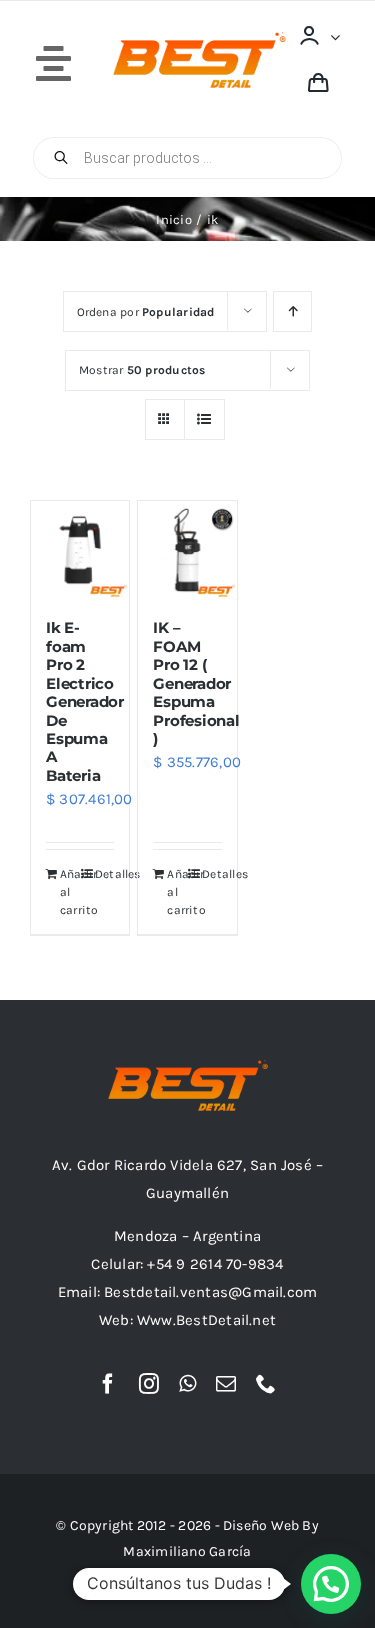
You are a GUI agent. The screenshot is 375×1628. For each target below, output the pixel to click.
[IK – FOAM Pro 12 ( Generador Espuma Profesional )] (187, 550)
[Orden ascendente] (292, 311)
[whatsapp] (187, 1384)
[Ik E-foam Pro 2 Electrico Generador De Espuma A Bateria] (80, 550)
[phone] (266, 1384)
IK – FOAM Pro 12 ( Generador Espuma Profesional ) (196, 683)
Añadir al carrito (69, 892)
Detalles (104, 874)
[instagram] (149, 1384)
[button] (331, 1584)
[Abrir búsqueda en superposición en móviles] (187, 158)
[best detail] (199, 39)
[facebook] (108, 1384)
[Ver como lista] (204, 419)
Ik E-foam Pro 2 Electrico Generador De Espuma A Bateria (85, 701)
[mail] (226, 1384)
